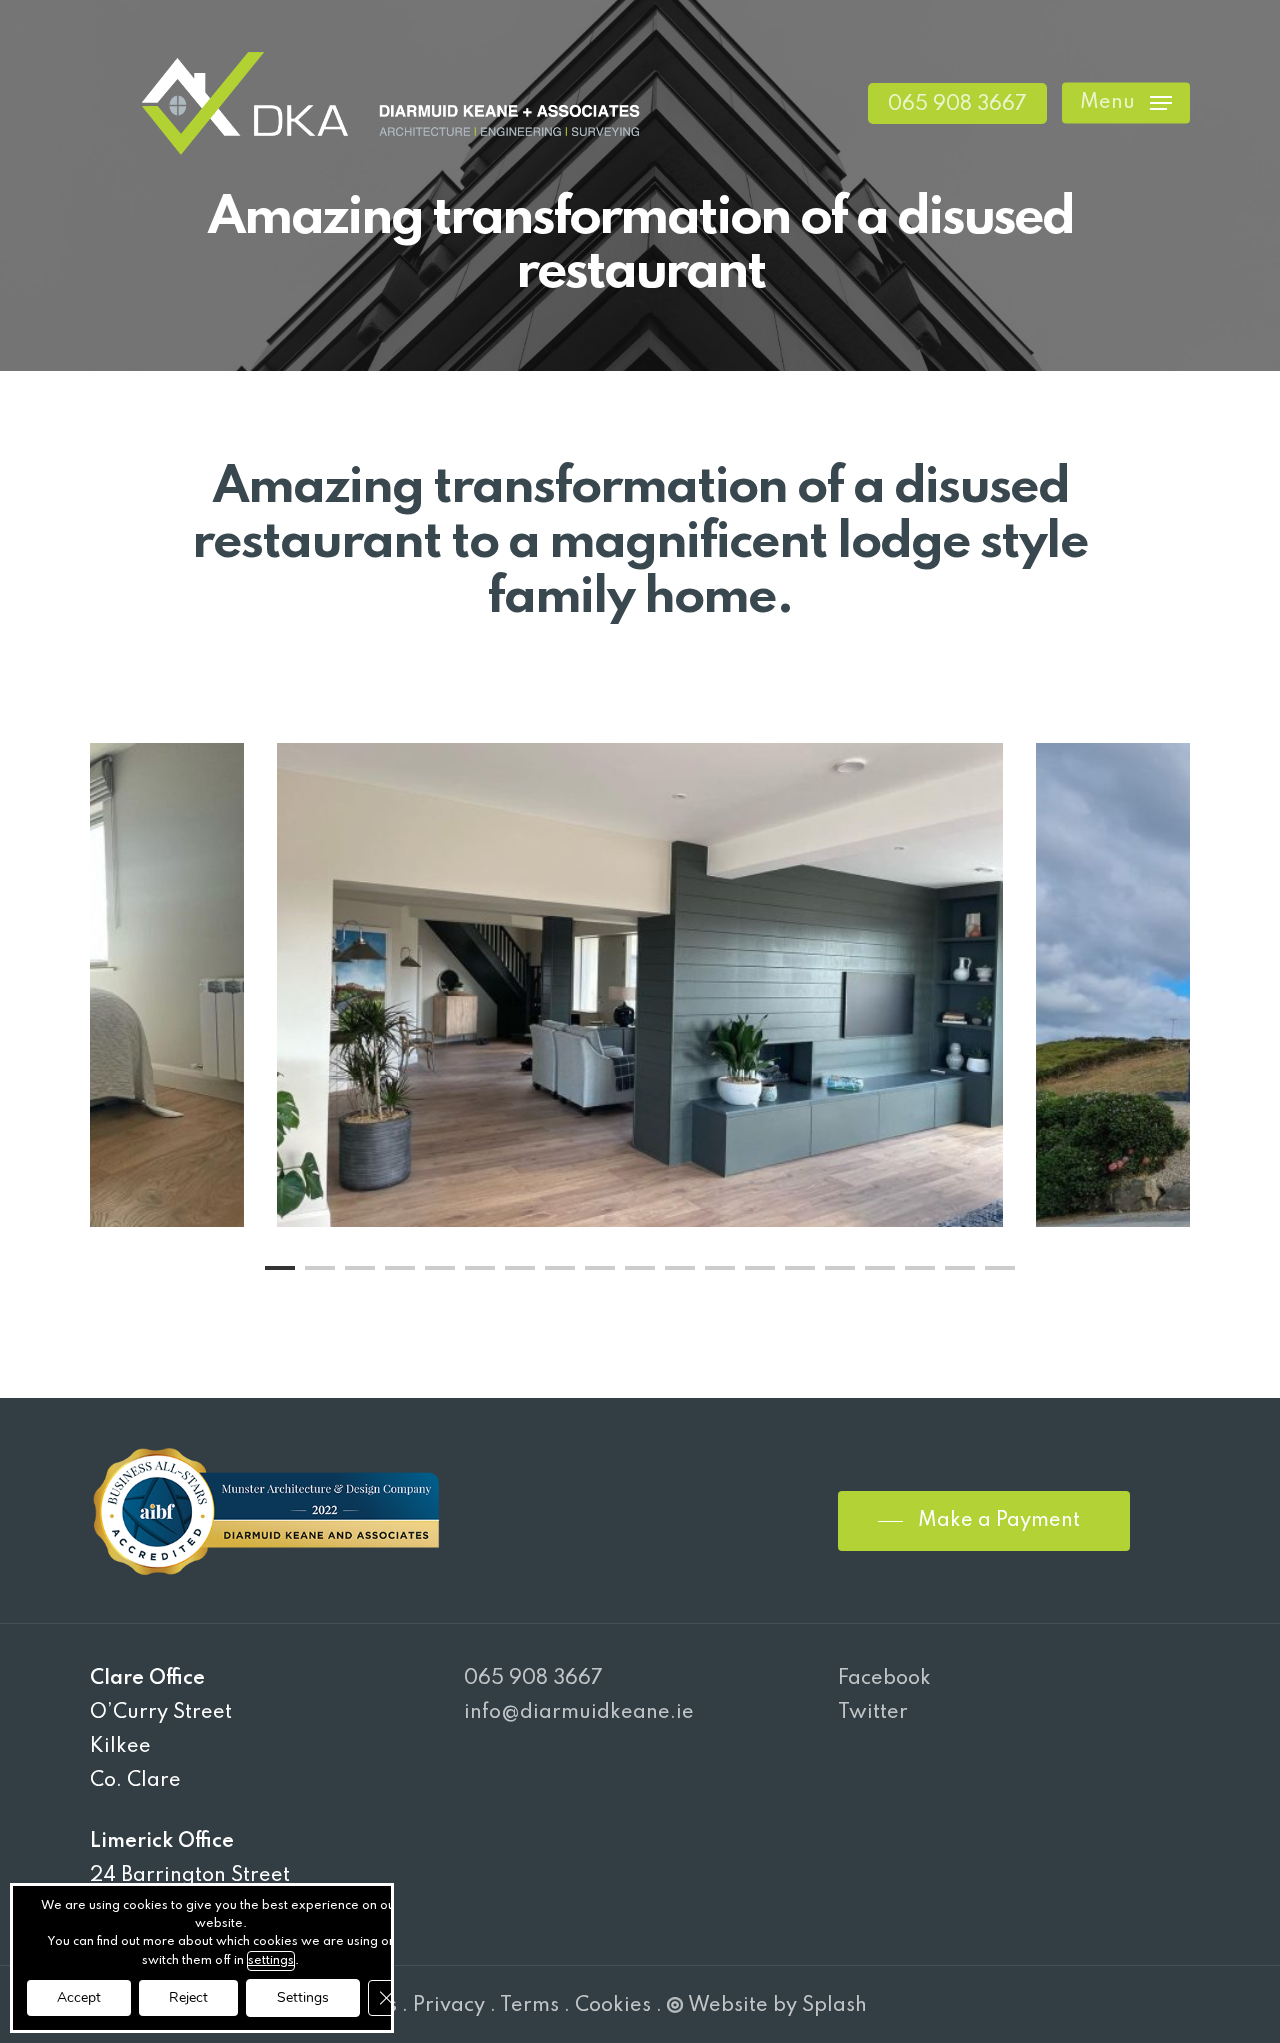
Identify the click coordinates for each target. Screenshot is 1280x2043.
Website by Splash (777, 2006)
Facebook (884, 1679)
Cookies (613, 2006)
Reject (188, 1997)
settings (271, 1961)
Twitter (873, 1713)
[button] (1126, 103)
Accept (79, 1997)
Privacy (449, 2006)
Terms (529, 2006)
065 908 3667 (533, 1679)
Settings (303, 1997)
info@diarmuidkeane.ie (579, 1713)
